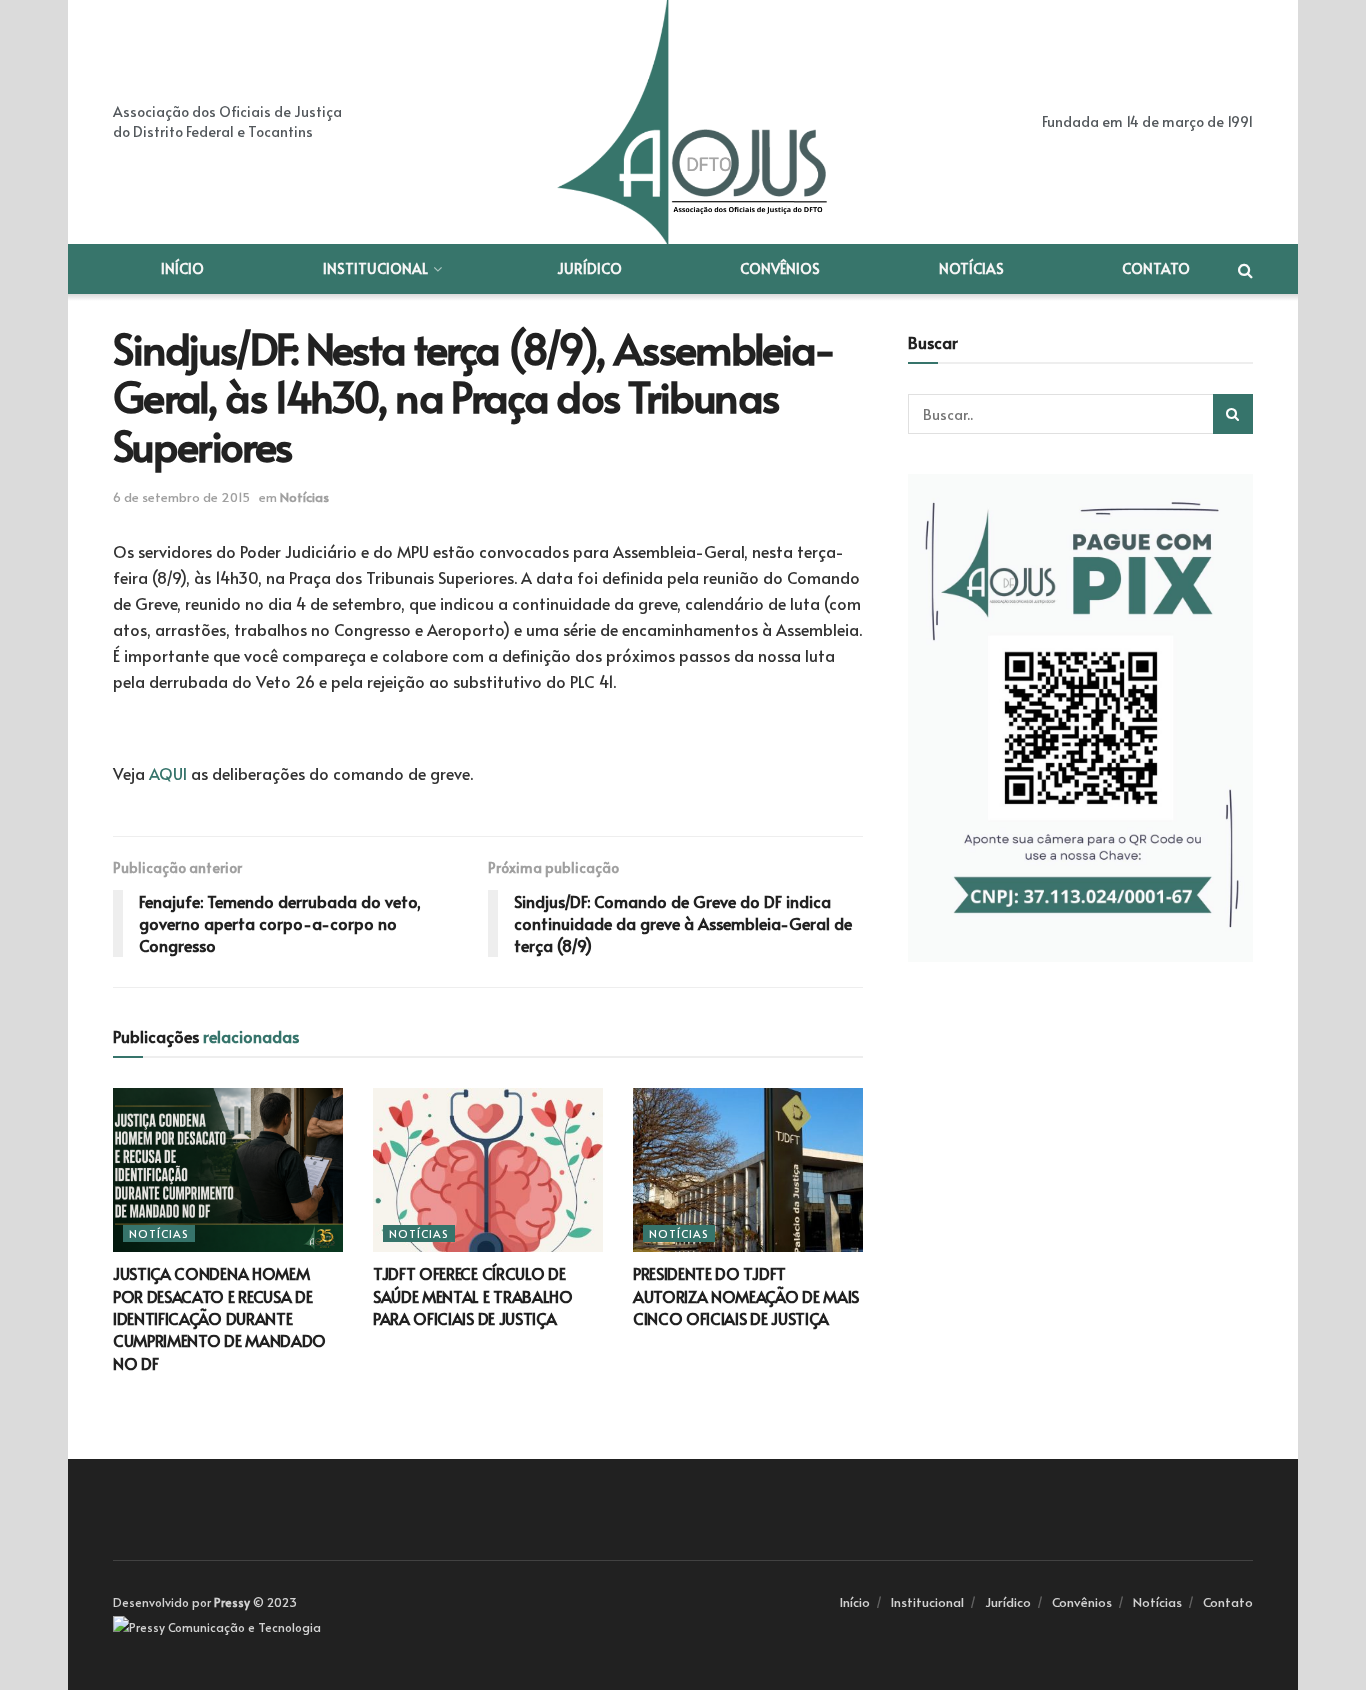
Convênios (780, 268)
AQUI (168, 773)
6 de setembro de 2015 (181, 497)
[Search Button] (1233, 414)
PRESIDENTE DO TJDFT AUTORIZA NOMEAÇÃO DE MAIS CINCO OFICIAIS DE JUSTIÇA (746, 1295)
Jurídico (589, 268)
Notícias (971, 268)
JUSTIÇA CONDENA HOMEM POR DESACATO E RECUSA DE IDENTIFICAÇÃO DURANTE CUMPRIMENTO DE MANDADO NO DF (219, 1318)
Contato (1156, 268)
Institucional (375, 268)
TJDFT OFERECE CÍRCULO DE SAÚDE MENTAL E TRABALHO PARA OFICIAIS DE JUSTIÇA (473, 1295)
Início (182, 268)
